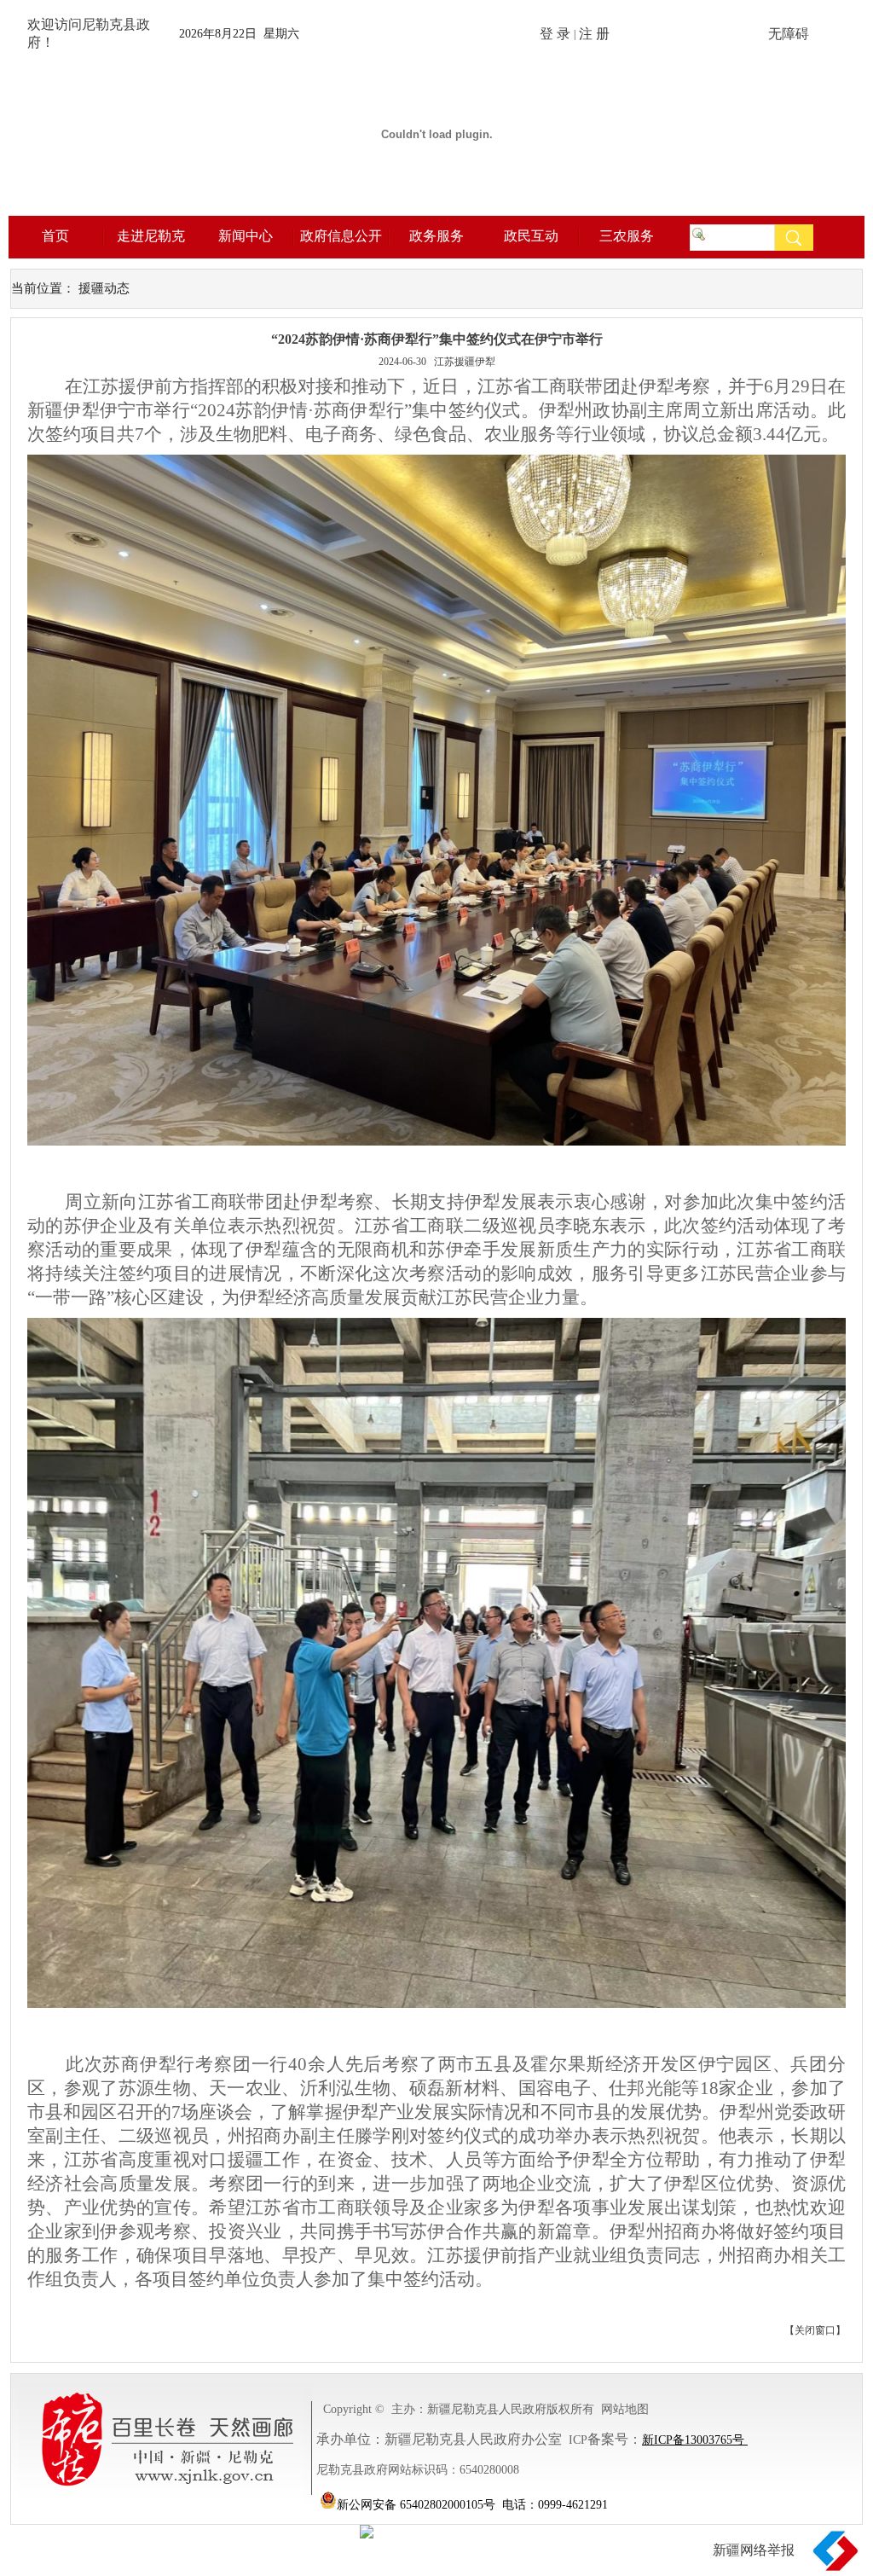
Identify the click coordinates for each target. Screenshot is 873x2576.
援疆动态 (104, 288)
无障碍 (789, 34)
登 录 (555, 34)
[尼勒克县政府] (436, 212)
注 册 (594, 34)
